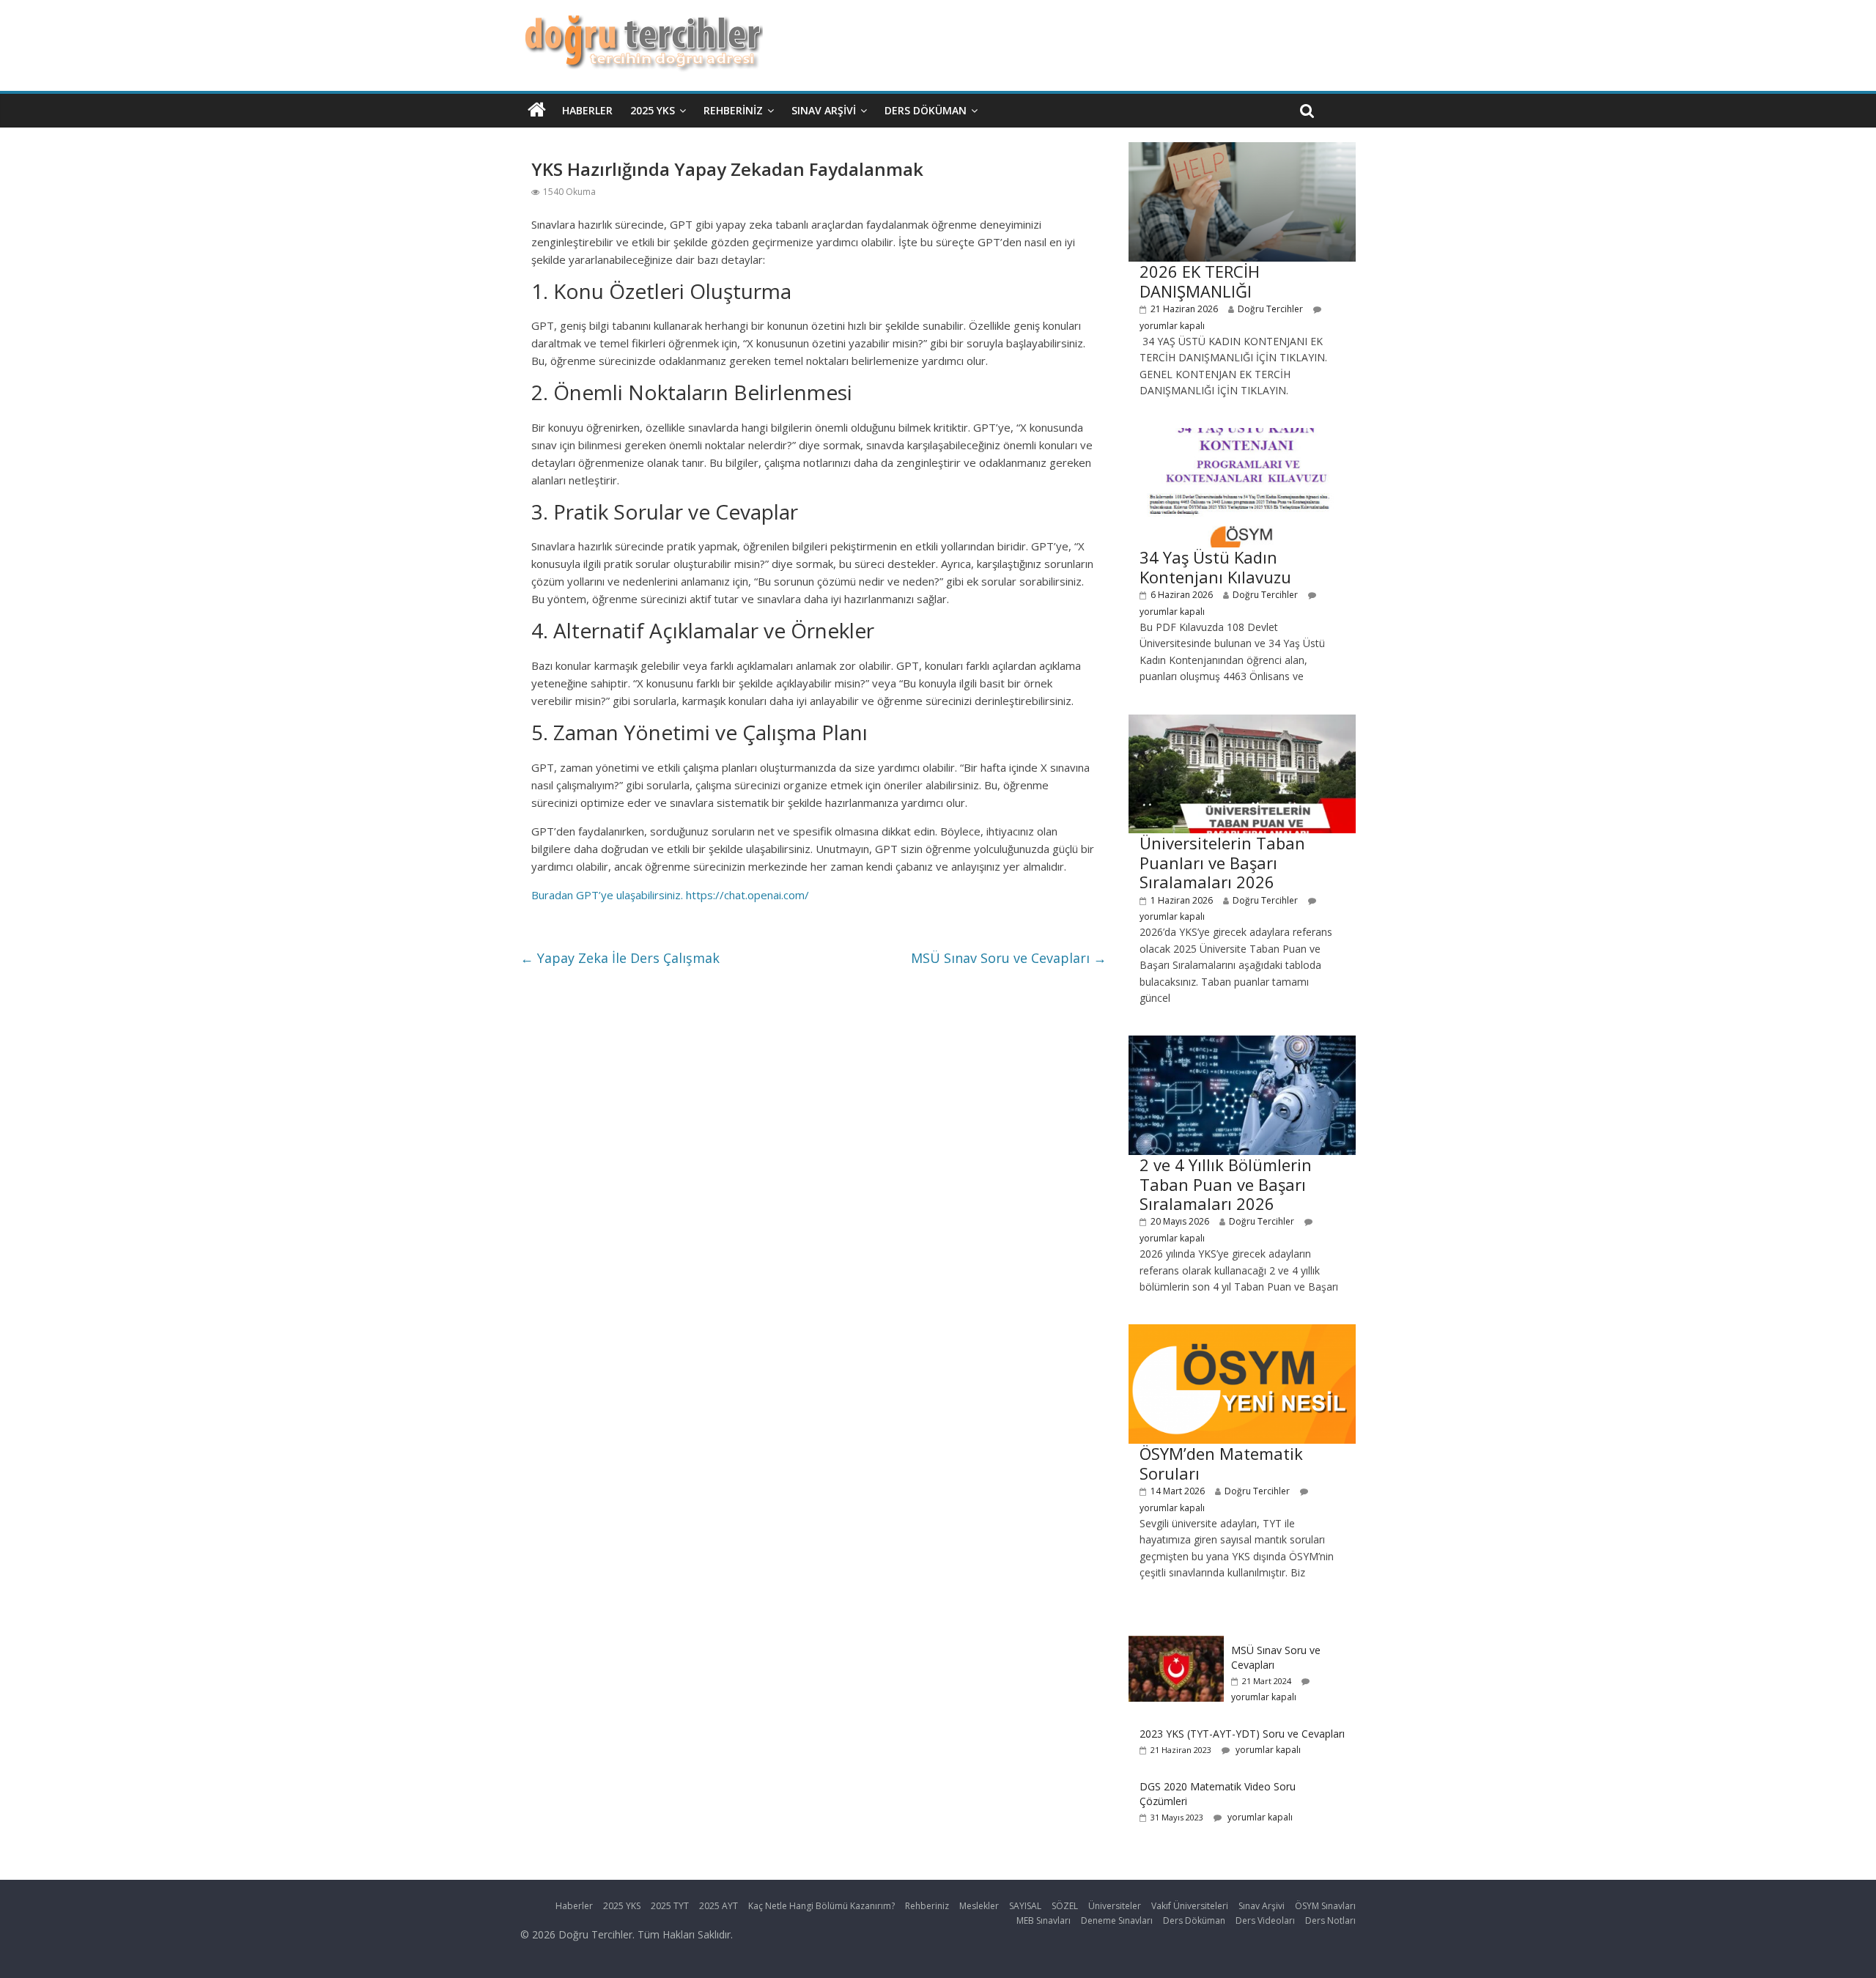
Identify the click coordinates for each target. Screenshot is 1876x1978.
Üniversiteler (1115, 1906)
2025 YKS (653, 110)
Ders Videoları (1265, 1920)
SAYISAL (1025, 1906)
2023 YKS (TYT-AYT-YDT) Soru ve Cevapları (1242, 1734)
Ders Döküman (926, 110)
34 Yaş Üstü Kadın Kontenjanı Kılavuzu (1215, 567)
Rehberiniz (733, 110)
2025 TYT (670, 1906)
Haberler (587, 110)
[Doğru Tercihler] (642, 23)
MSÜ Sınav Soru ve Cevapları (1009, 958)
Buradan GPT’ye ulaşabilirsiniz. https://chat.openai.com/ (670, 895)
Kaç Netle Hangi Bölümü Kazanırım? (821, 1906)
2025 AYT (719, 1906)
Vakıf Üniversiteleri (1190, 1906)
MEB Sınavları (1044, 1920)
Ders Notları (1330, 1920)
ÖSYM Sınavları (1325, 1906)
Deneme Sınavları (1117, 1920)
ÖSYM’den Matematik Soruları (1221, 1463)
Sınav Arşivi (824, 110)
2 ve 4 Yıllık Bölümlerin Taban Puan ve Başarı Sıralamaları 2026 (1226, 1184)
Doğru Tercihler (1270, 309)
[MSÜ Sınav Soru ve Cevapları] (1176, 1643)
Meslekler (979, 1906)
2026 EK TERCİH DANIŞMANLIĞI (1200, 281)
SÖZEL (1065, 1906)
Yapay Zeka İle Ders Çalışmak (620, 958)
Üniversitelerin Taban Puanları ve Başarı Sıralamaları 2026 (1222, 862)
